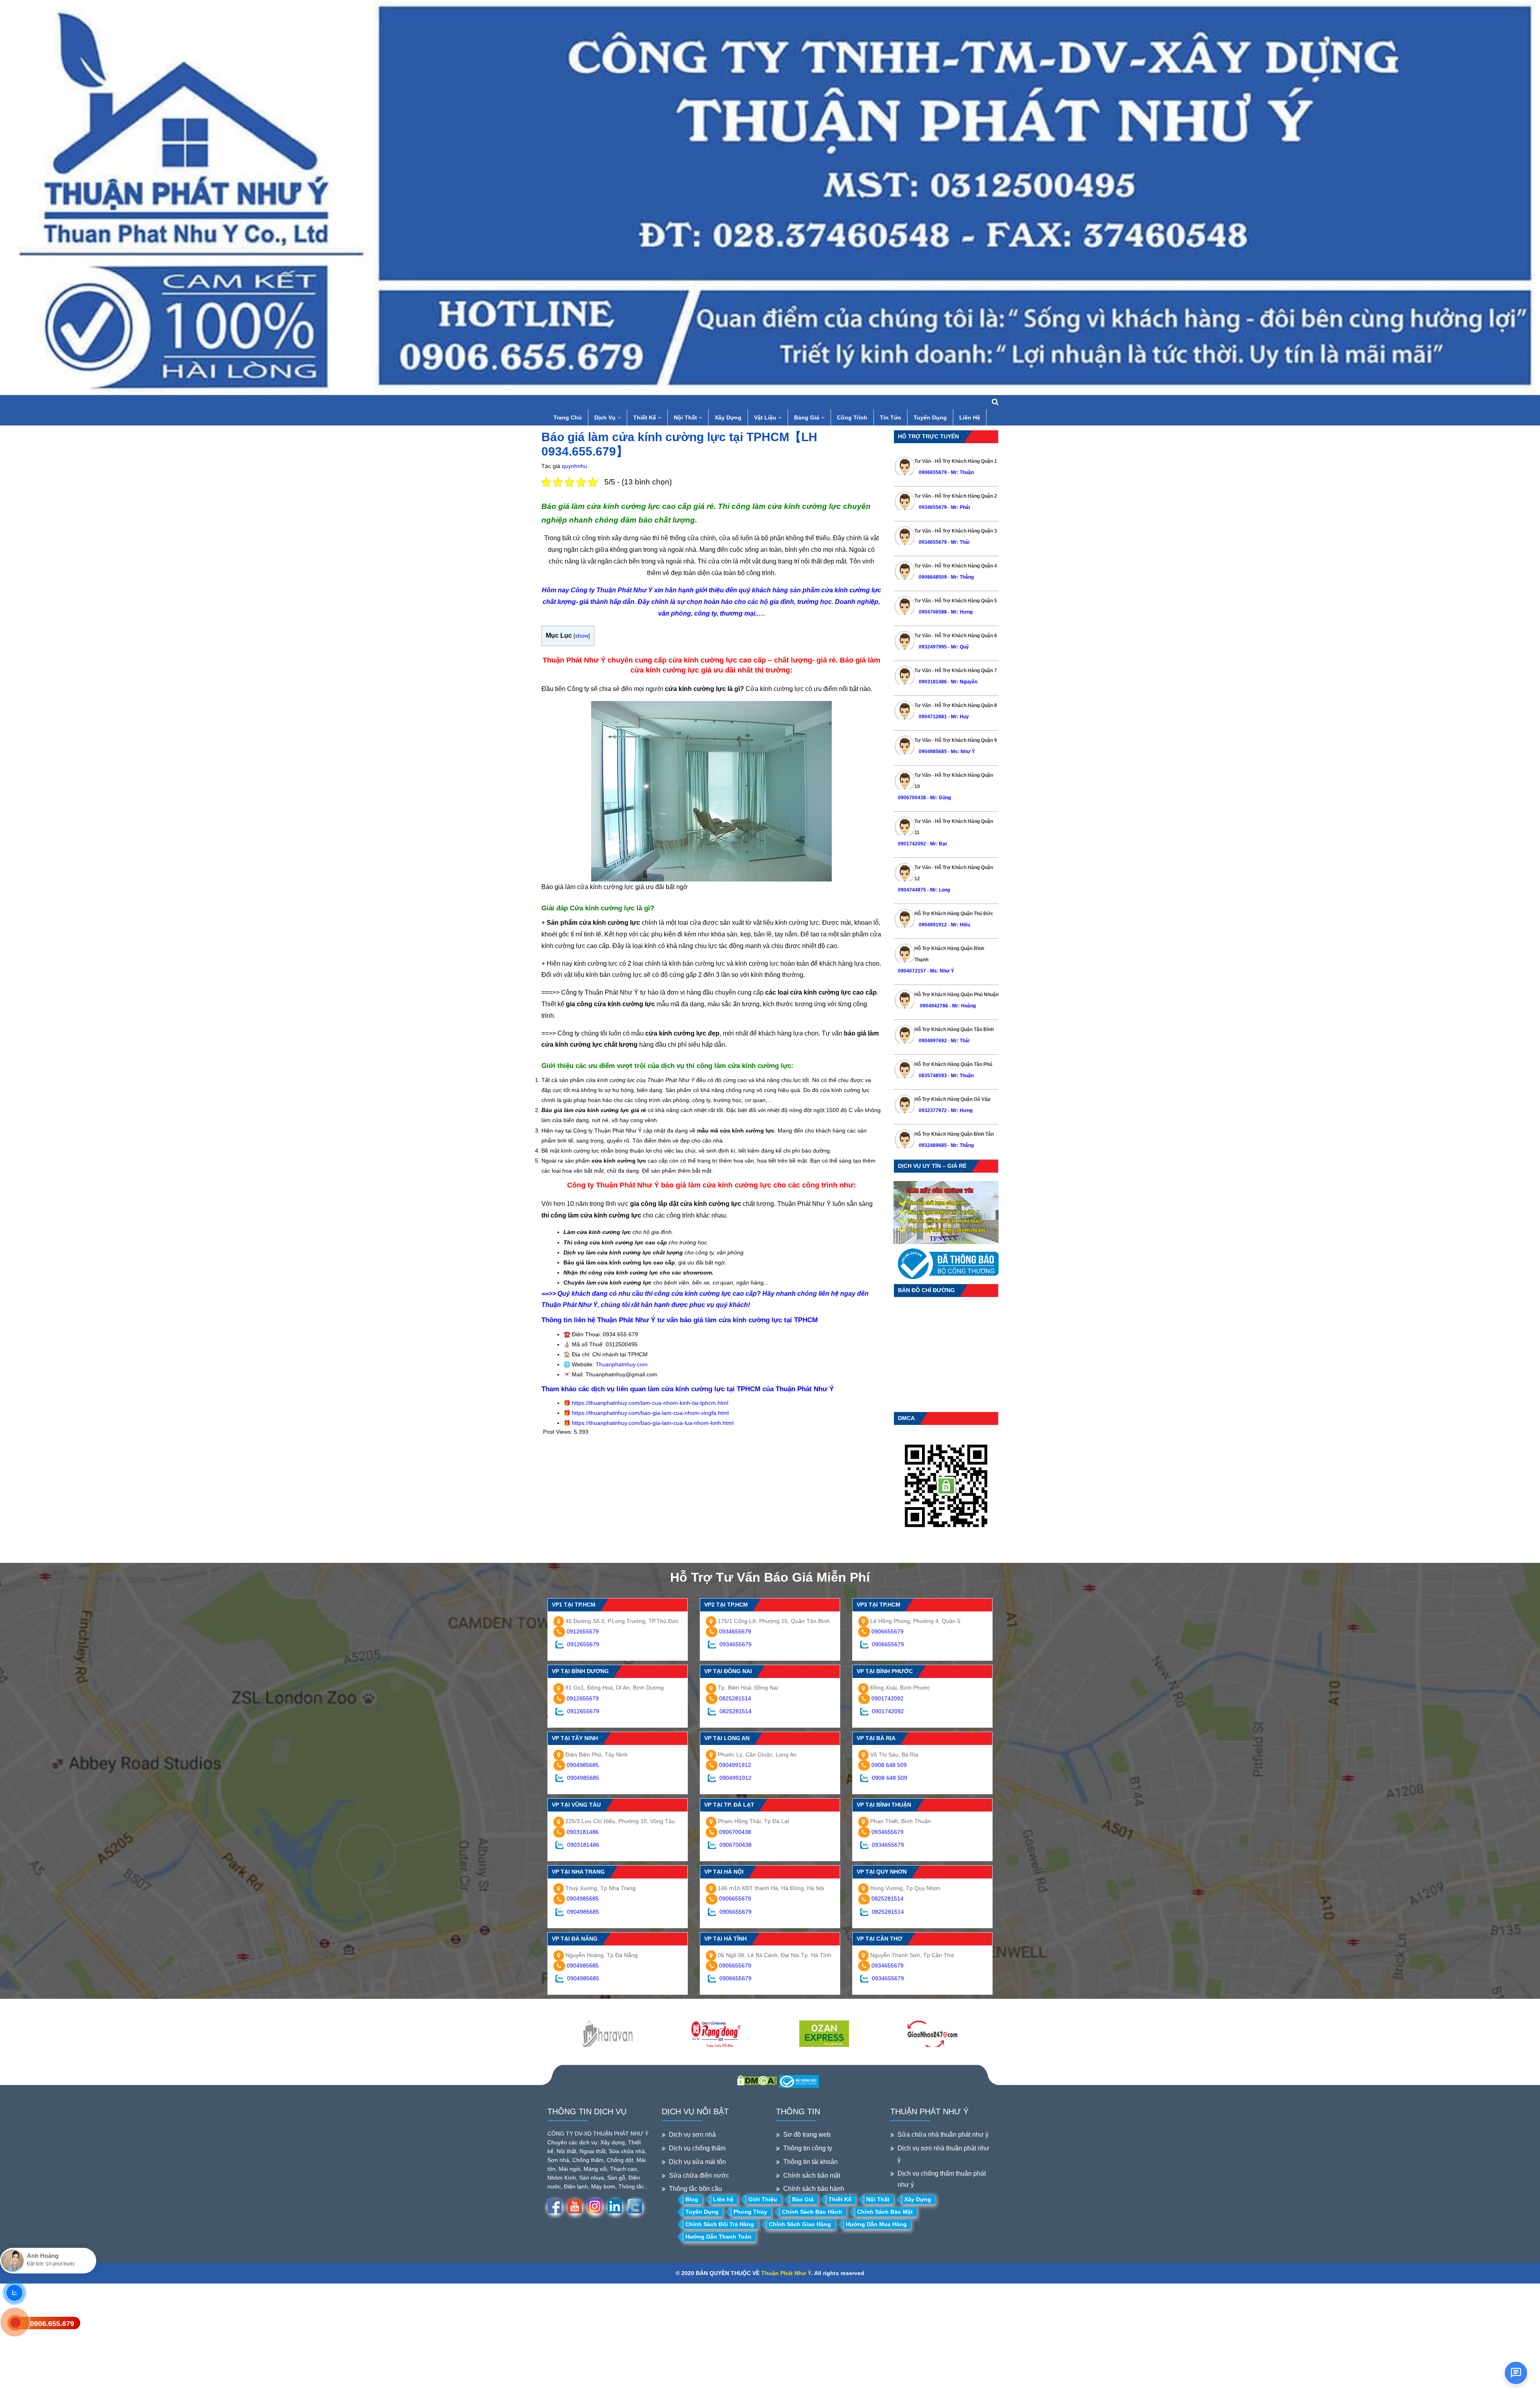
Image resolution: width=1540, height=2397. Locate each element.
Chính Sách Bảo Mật (885, 2212)
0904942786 (933, 1006)
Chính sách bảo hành (814, 2189)
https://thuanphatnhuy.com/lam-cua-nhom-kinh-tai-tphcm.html (650, 1403)
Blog (692, 2199)
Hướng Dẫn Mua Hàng (876, 2224)
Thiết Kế (645, 417)
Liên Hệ (970, 417)
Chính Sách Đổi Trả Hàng (720, 2224)
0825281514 (735, 1698)
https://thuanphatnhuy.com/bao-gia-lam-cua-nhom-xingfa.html (650, 1413)
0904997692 (933, 1041)
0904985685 (933, 752)
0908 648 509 (889, 1765)
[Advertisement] (711, 1491)
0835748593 (933, 1076)
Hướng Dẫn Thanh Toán (718, 2237)
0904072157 (912, 971)
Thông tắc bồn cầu (695, 2189)
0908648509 (933, 577)
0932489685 (933, 1145)
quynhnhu (574, 466)
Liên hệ (723, 2199)
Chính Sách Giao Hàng (800, 2224)
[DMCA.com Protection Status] (757, 2080)
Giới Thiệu (763, 2199)
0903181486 (933, 682)
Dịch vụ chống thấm (697, 2148)
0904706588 (933, 612)
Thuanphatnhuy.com (622, 1364)
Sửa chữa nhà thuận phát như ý (943, 2135)
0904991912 (933, 925)
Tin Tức (891, 417)
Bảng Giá (807, 417)
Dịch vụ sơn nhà (692, 2135)
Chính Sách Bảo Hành (812, 2212)
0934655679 (933, 507)
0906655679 (933, 472)
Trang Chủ (568, 417)
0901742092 (912, 844)
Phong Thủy (750, 2212)
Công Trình (852, 417)
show (582, 636)
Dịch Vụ (606, 417)
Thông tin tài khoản (811, 2162)
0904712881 (933, 717)
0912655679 (583, 1631)
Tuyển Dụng (930, 417)
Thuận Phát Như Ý (786, 2273)
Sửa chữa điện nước (699, 2175)
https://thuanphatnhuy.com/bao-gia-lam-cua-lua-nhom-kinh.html (653, 1423)
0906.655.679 (52, 2324)
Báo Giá (803, 2199)
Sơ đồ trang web (807, 2135)
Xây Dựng (728, 417)
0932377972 (933, 1110)
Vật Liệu (766, 417)
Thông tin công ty (808, 2148)
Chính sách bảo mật (812, 2175)
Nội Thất (686, 417)
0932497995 (933, 647)
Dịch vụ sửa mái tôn (697, 2162)
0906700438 (912, 798)
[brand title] (608, 2034)
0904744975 (912, 890)
